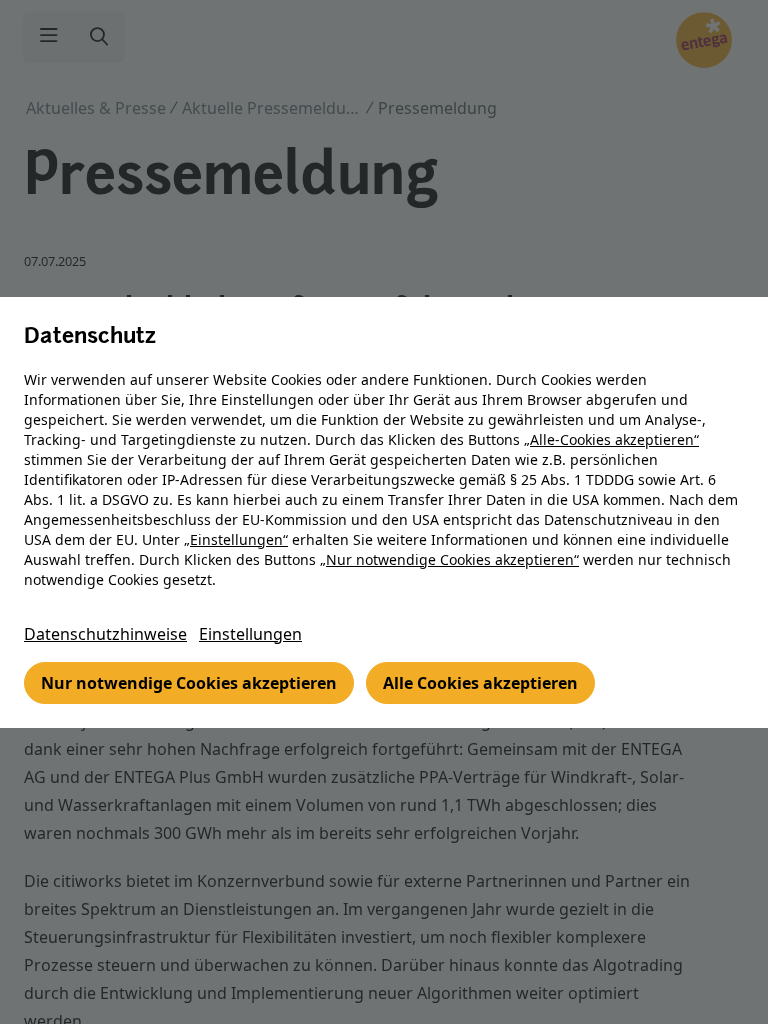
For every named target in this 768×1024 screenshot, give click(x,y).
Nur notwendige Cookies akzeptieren (189, 683)
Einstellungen (250, 634)
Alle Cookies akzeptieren (480, 683)
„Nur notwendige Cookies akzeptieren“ (449, 559)
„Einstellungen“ (236, 539)
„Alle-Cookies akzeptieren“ (611, 439)
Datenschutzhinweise (105, 634)
